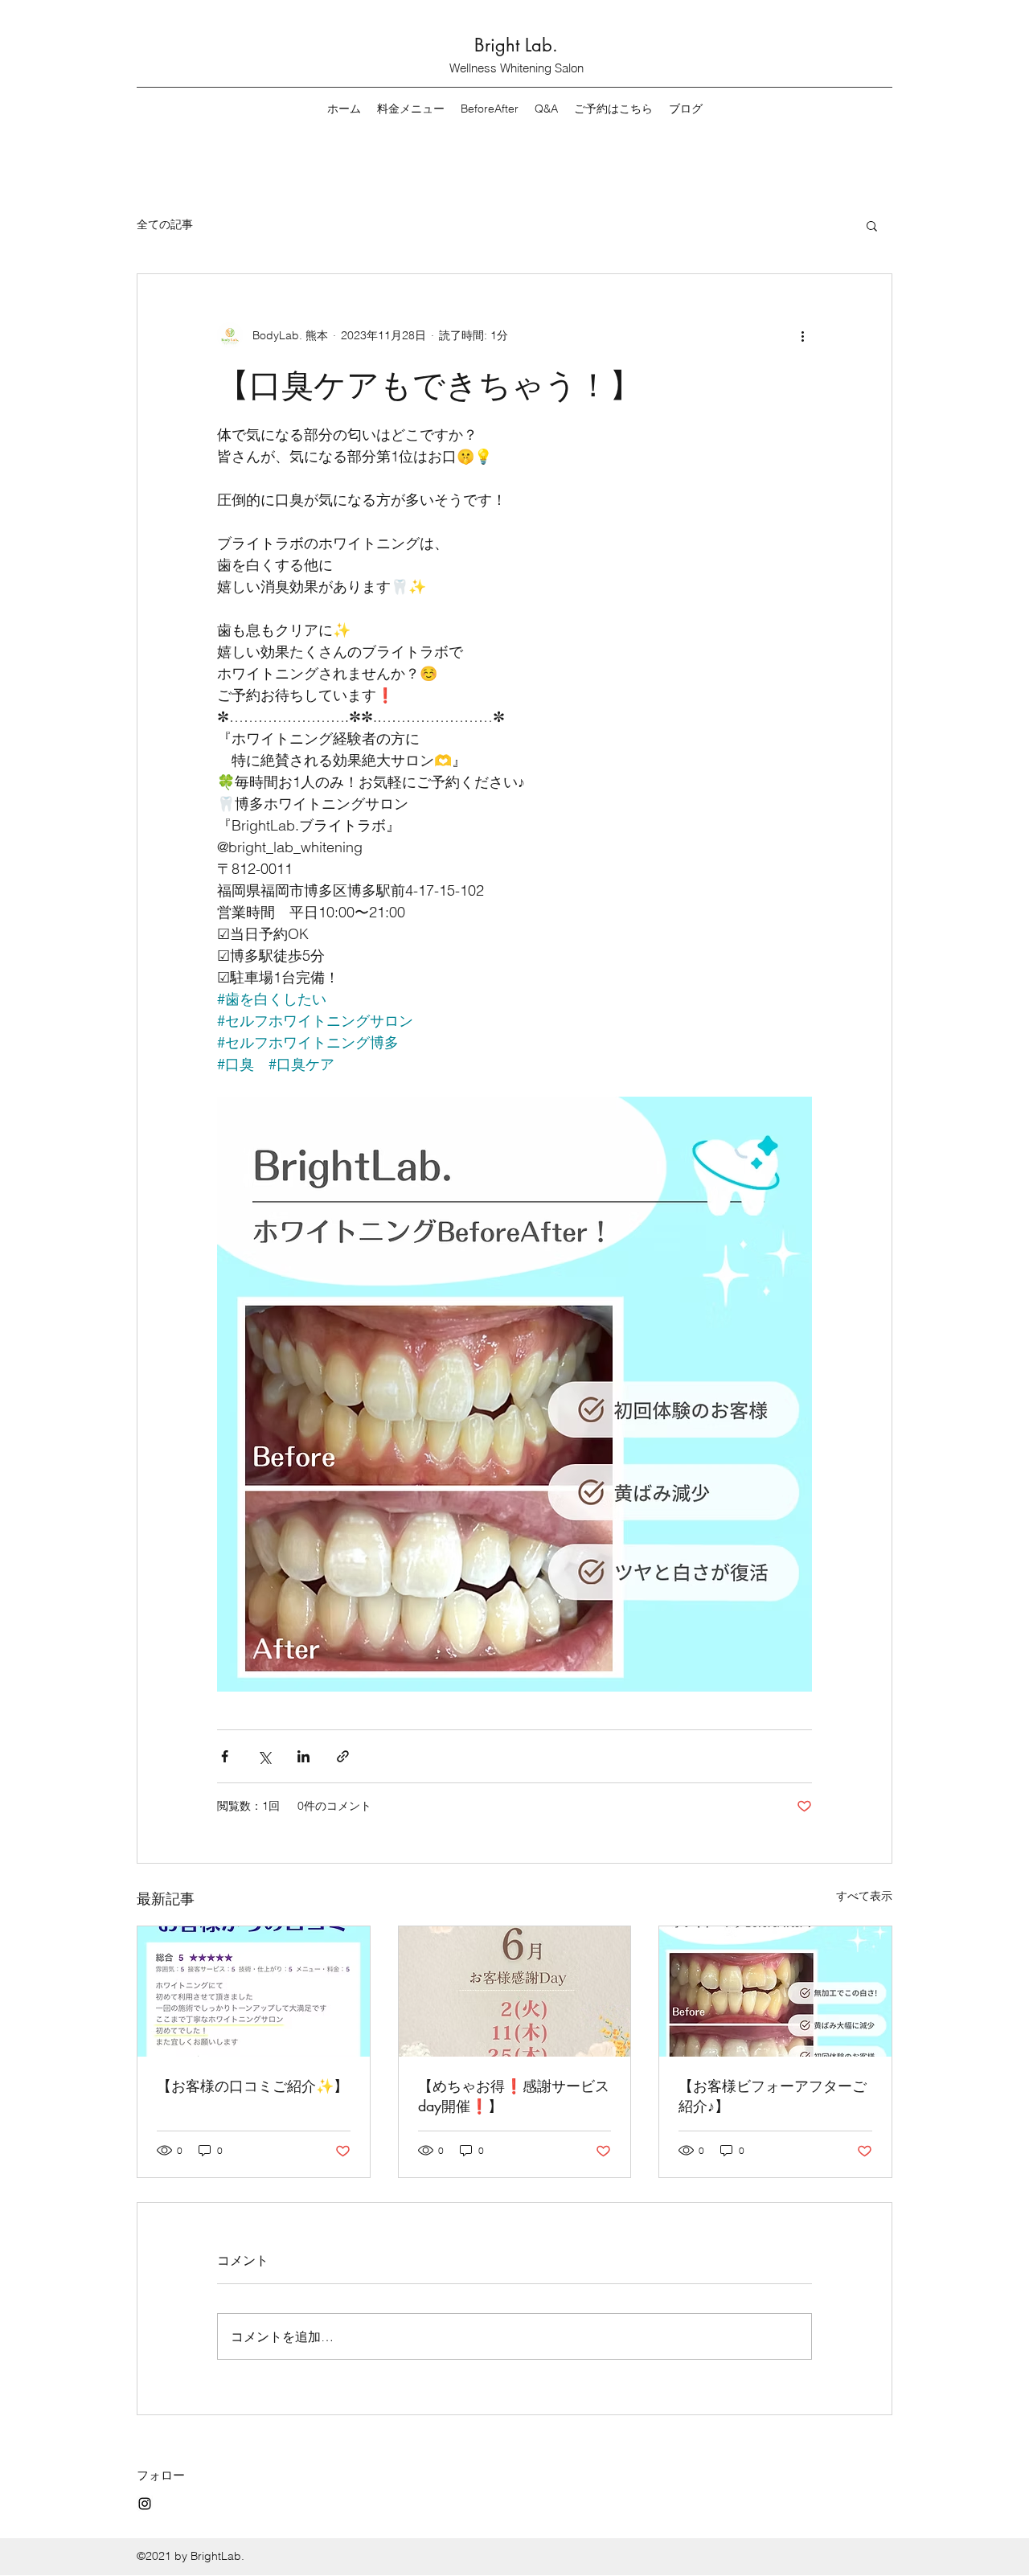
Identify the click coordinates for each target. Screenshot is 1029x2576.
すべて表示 (864, 1896)
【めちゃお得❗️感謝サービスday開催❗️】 (514, 2096)
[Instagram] (145, 2504)
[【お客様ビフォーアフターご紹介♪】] (775, 1991)
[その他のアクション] (802, 335)
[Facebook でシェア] (225, 1756)
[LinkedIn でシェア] (303, 1756)
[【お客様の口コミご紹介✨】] (254, 1991)
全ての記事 (165, 224)
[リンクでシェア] (343, 1756)
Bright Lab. (516, 45)
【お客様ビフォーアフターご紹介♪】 (773, 2096)
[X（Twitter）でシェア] (264, 1756)
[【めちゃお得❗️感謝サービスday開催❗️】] (515, 1991)
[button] (872, 225)
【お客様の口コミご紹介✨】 (252, 2086)
